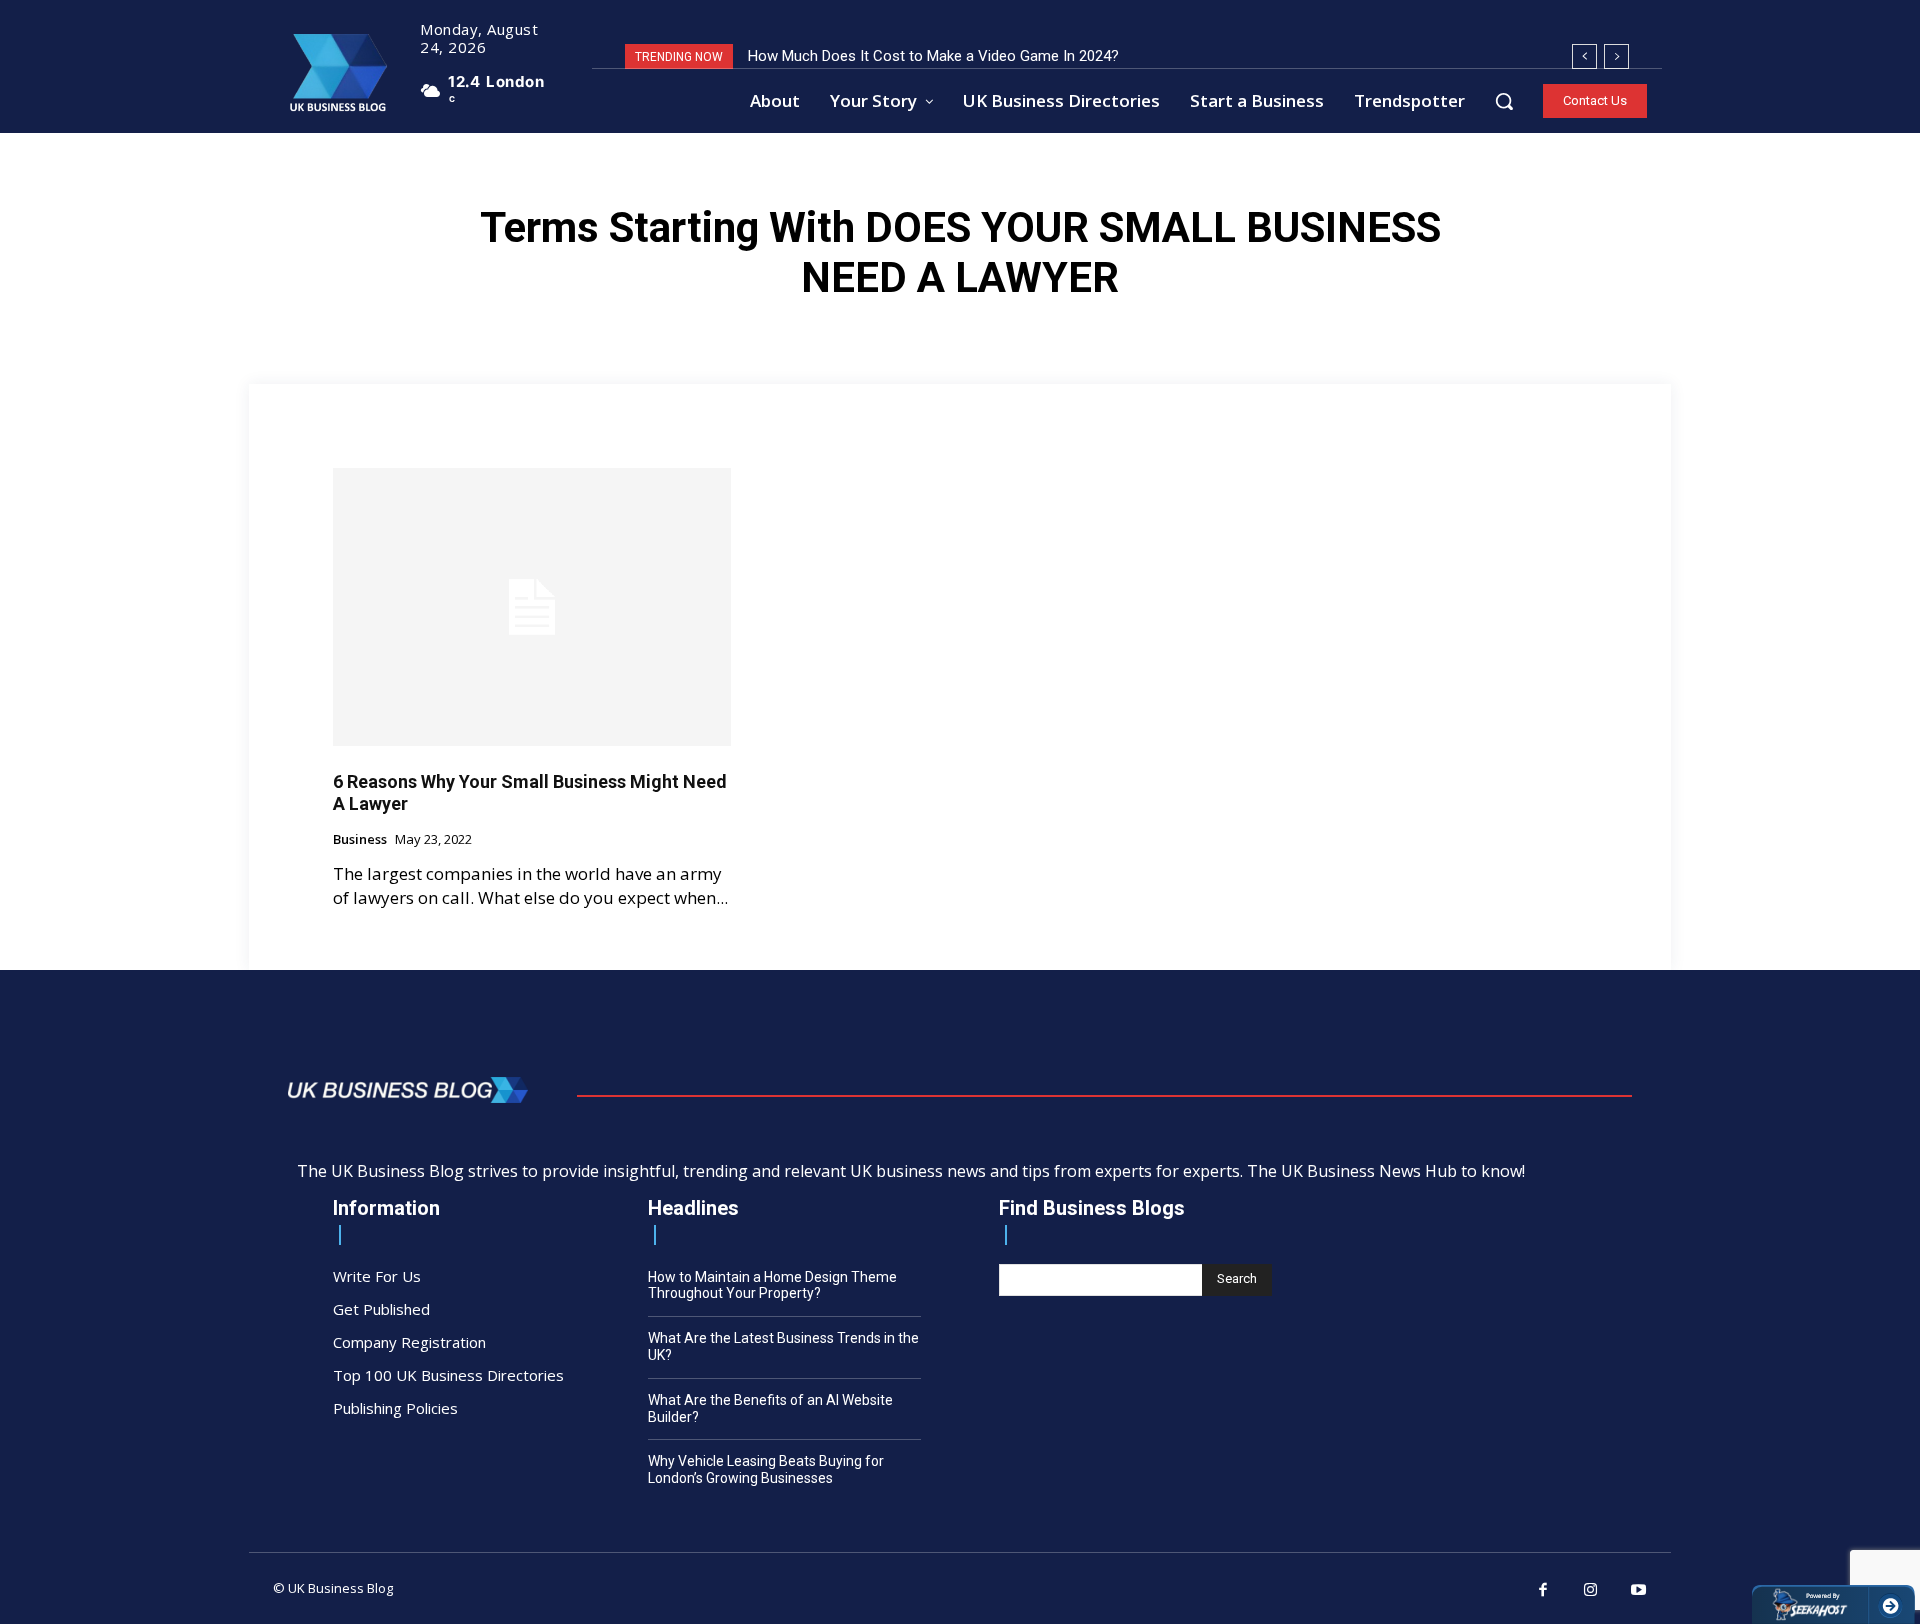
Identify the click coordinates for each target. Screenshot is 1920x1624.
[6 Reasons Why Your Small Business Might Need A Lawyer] (532, 607)
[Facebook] (1544, 1591)
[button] (1504, 101)
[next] (1616, 56)
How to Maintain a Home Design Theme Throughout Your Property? (772, 1285)
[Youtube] (1639, 1591)
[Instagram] (1591, 1591)
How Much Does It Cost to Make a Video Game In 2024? (933, 56)
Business (360, 840)
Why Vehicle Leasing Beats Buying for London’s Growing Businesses (766, 1469)
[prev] (1584, 56)
